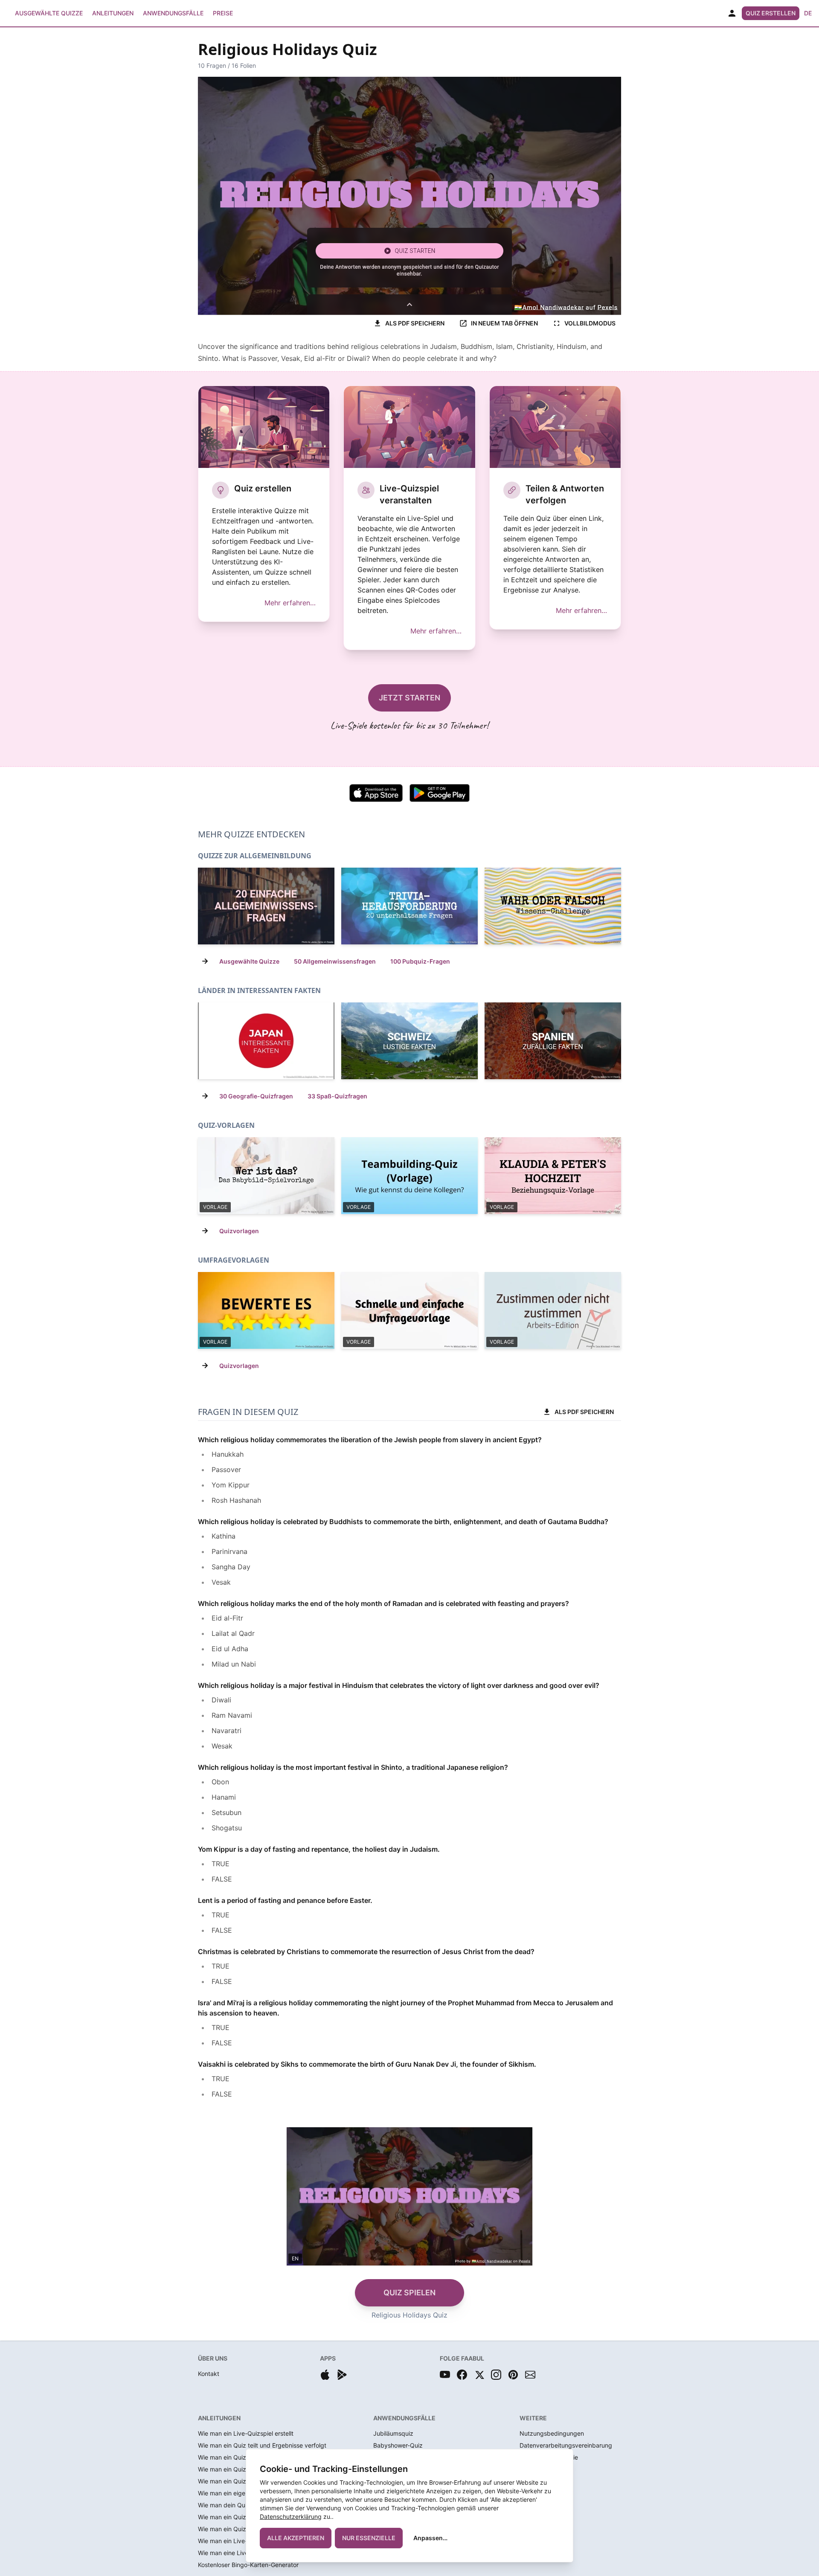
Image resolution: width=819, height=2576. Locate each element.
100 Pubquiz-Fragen (420, 961)
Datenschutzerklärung (291, 2516)
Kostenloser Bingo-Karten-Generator (248, 2565)
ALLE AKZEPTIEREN (296, 2538)
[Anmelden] (732, 13)
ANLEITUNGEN (219, 2418)
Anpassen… (430, 2538)
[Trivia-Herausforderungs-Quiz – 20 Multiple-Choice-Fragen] (409, 906)
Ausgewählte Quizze (49, 13)
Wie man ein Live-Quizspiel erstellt (246, 2433)
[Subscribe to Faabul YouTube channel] (445, 2375)
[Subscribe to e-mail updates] (530, 2375)
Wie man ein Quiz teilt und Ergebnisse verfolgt (262, 2445)
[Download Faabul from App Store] (325, 2375)
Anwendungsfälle (173, 13)
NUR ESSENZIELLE (369, 2538)
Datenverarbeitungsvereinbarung (566, 2445)
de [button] (808, 13)
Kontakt (209, 2374)
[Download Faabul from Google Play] (342, 2375)
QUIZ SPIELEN (409, 2293)
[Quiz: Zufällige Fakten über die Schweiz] (409, 1041)
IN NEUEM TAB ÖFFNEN (504, 323)
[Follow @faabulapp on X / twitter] (479, 2375)
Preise (223, 13)
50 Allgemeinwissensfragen (335, 961)
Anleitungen (113, 13)
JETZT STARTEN (409, 698)
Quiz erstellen (771, 13)
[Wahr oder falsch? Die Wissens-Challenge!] (553, 906)
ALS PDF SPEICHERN (415, 323)
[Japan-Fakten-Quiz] (266, 1041)
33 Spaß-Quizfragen (337, 1096)
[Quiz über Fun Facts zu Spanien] (553, 1041)
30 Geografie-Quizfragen (256, 1096)
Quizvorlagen (239, 1231)
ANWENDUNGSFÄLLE (404, 2418)
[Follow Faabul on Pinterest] (513, 2375)
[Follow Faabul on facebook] (462, 2375)
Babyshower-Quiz (398, 2445)
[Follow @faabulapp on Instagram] (496, 2375)
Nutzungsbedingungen (552, 2433)
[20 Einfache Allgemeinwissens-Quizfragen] (266, 906)
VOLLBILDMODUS (590, 323)
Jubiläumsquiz (393, 2433)
